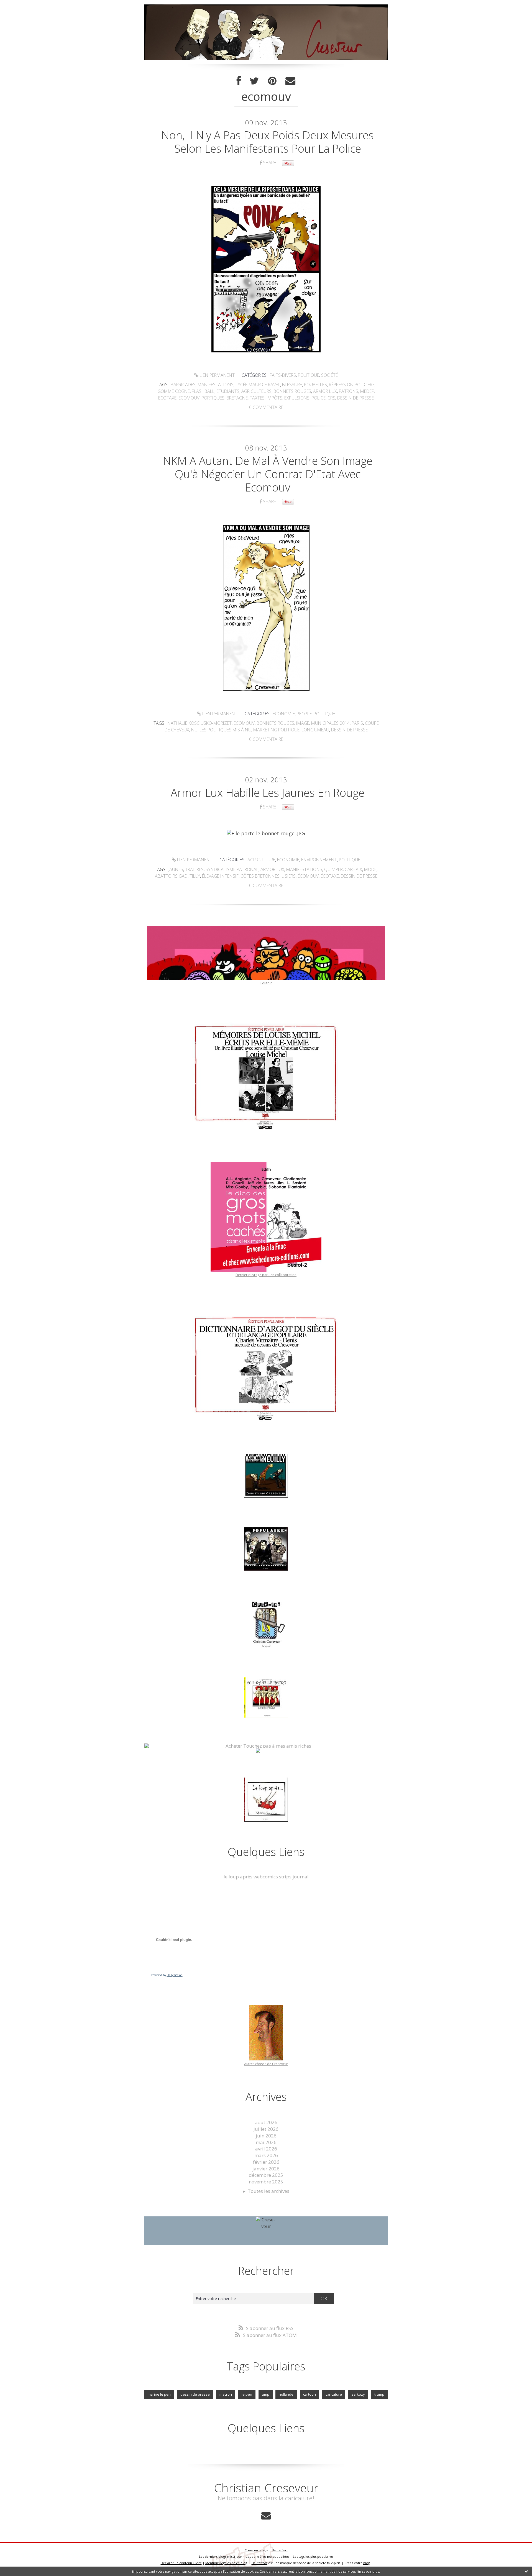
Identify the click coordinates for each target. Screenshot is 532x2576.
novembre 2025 (266, 2182)
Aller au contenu (21, 5)
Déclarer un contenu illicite (181, 2563)
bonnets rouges (292, 391)
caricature (334, 2394)
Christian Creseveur (266, 2488)
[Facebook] (239, 81)
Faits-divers (283, 375)
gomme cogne (174, 391)
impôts (274, 398)
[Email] (290, 81)
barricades (183, 385)
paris (357, 723)
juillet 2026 (266, 2129)
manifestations (216, 385)
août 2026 (266, 2122)
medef (367, 391)
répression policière (352, 385)
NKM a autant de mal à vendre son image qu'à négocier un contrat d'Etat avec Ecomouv (268, 474)
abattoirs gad (171, 876)
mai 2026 (266, 2142)
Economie (284, 714)
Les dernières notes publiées (268, 2556)
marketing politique (276, 730)
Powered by (167, 1975)
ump (266, 2394)
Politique (309, 375)
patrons (349, 391)
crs (331, 398)
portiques (213, 398)
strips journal (294, 1877)
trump (379, 2394)
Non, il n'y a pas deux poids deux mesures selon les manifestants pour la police (268, 142)
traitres (194, 869)
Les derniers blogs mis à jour (221, 2556)
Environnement (319, 860)
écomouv (308, 876)
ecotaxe (167, 398)
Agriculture (261, 860)
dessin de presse (355, 398)
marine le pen (159, 2394)
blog (367, 2563)
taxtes (257, 398)
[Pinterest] (272, 81)
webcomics (266, 1877)
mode (370, 869)
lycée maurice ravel (258, 385)
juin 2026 (266, 2136)
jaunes (176, 869)
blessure (292, 385)
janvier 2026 (266, 2169)
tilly (195, 876)
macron (226, 2394)
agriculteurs (256, 391)
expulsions (297, 398)
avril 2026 (266, 2149)
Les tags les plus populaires (313, 2556)
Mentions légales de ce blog (226, 2563)
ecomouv (189, 398)
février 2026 (266, 2162)
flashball (203, 391)
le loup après (238, 1877)
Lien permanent (217, 375)
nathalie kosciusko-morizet (199, 723)
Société (329, 375)
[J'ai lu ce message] (526, 2571)
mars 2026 (266, 2155)
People (304, 714)
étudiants (228, 391)
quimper (333, 869)
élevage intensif (220, 876)
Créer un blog (255, 2550)
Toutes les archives (268, 2191)
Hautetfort (280, 2550)
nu (194, 730)
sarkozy (358, 2394)
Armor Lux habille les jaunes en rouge (268, 792)
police (319, 398)
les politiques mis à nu (225, 730)
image (303, 723)
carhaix (353, 869)
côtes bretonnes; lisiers (268, 876)
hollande (286, 2394)
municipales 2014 (330, 723)
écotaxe (330, 876)
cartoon (310, 2394)
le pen (247, 2394)
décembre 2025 (266, 2175)
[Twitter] (254, 81)
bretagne (237, 398)
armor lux (325, 391)
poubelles (315, 385)
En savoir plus (368, 2571)
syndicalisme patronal (232, 869)
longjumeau (315, 730)
